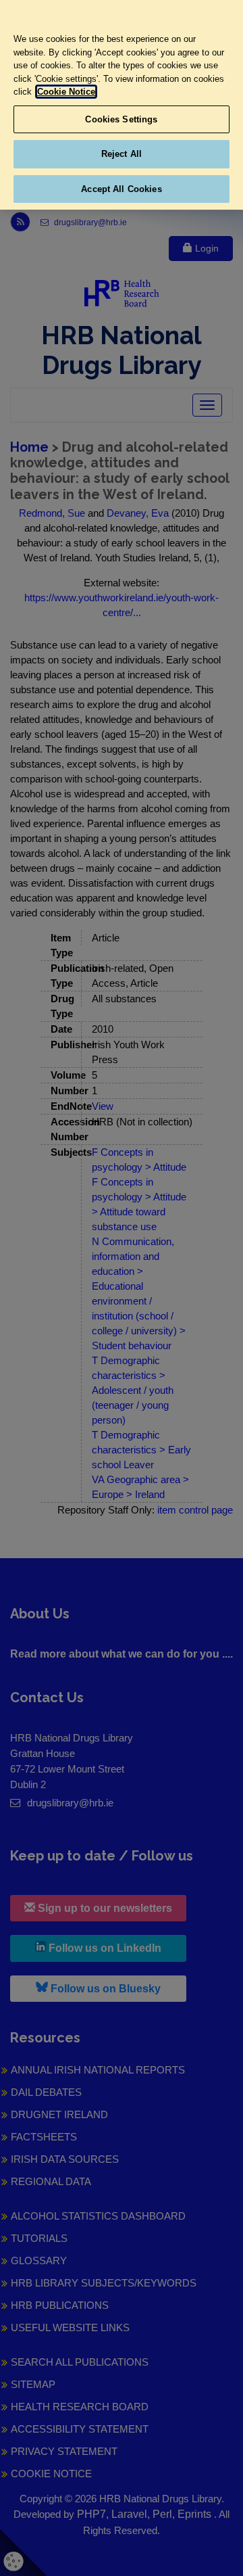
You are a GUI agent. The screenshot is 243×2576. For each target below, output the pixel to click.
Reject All (122, 154)
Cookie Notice (66, 92)
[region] (122, 105)
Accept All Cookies (121, 189)
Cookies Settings (121, 119)
